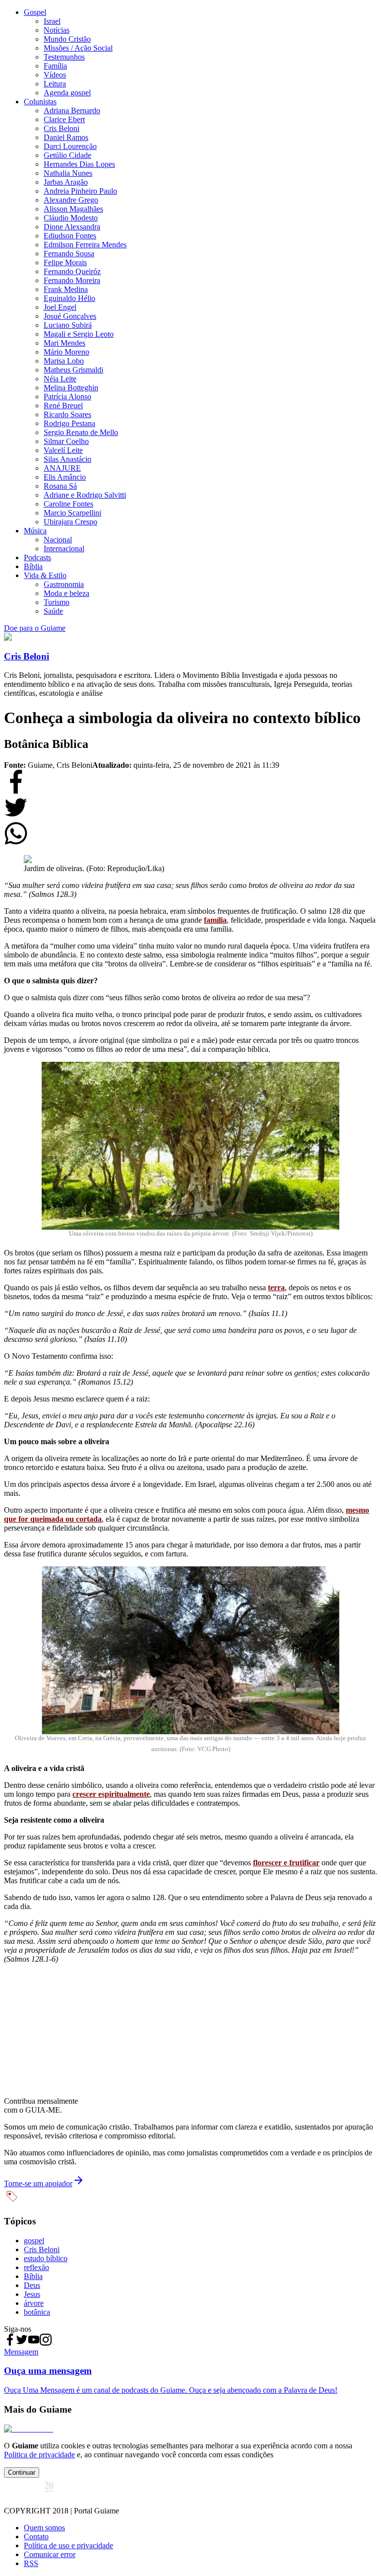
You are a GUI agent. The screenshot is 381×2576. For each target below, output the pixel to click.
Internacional (64, 549)
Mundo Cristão (67, 39)
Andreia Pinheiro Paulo (80, 191)
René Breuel (63, 405)
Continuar (22, 2472)
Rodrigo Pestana (69, 423)
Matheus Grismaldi (73, 370)
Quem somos (44, 2528)
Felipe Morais (65, 262)
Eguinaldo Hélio (69, 298)
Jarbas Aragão (66, 182)
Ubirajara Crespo (70, 522)
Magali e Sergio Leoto (79, 334)
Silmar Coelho (66, 441)
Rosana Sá (60, 486)
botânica (37, 2312)
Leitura (55, 84)
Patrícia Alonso (67, 397)
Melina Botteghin (71, 388)
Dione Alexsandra (72, 227)
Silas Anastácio (67, 459)
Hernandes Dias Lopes (79, 164)
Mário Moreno (66, 352)
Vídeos (55, 75)
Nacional (58, 540)
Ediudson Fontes (70, 236)
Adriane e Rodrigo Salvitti (85, 495)
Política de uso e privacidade (68, 2545)
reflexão (36, 2267)
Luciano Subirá (68, 325)
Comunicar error (50, 2554)
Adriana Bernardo (72, 110)
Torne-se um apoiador (38, 2183)
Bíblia (33, 566)
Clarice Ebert (64, 119)
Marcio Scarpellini (72, 513)
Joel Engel (60, 307)
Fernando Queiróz (72, 271)
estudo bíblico (46, 2258)
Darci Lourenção (70, 146)
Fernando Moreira (72, 280)
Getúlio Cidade (67, 155)
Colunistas (40, 102)
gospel (34, 2241)
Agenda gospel (67, 93)
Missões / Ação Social (78, 48)
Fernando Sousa (69, 254)
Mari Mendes (64, 343)
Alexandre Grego (71, 200)
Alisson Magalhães (73, 209)
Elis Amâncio (65, 477)
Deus (32, 2285)
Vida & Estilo (45, 575)
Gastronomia (64, 584)
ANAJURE (62, 468)
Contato (36, 2537)
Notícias (57, 30)
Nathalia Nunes (68, 173)
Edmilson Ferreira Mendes (85, 245)
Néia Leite (60, 379)
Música (35, 531)
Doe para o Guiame (35, 628)
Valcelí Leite (63, 450)
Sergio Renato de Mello (81, 432)
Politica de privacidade (39, 2455)
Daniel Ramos (66, 137)
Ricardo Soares (67, 414)
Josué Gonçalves (70, 316)
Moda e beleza (66, 593)
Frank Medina (66, 289)
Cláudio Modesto (71, 218)
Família (55, 66)
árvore (34, 2303)
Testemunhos (64, 57)
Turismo (57, 602)
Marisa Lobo (64, 361)
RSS (31, 2563)
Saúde (53, 611)
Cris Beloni (62, 128)
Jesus (32, 2294)
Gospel (35, 12)
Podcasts (37, 557)
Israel (52, 21)
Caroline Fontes (68, 504)
